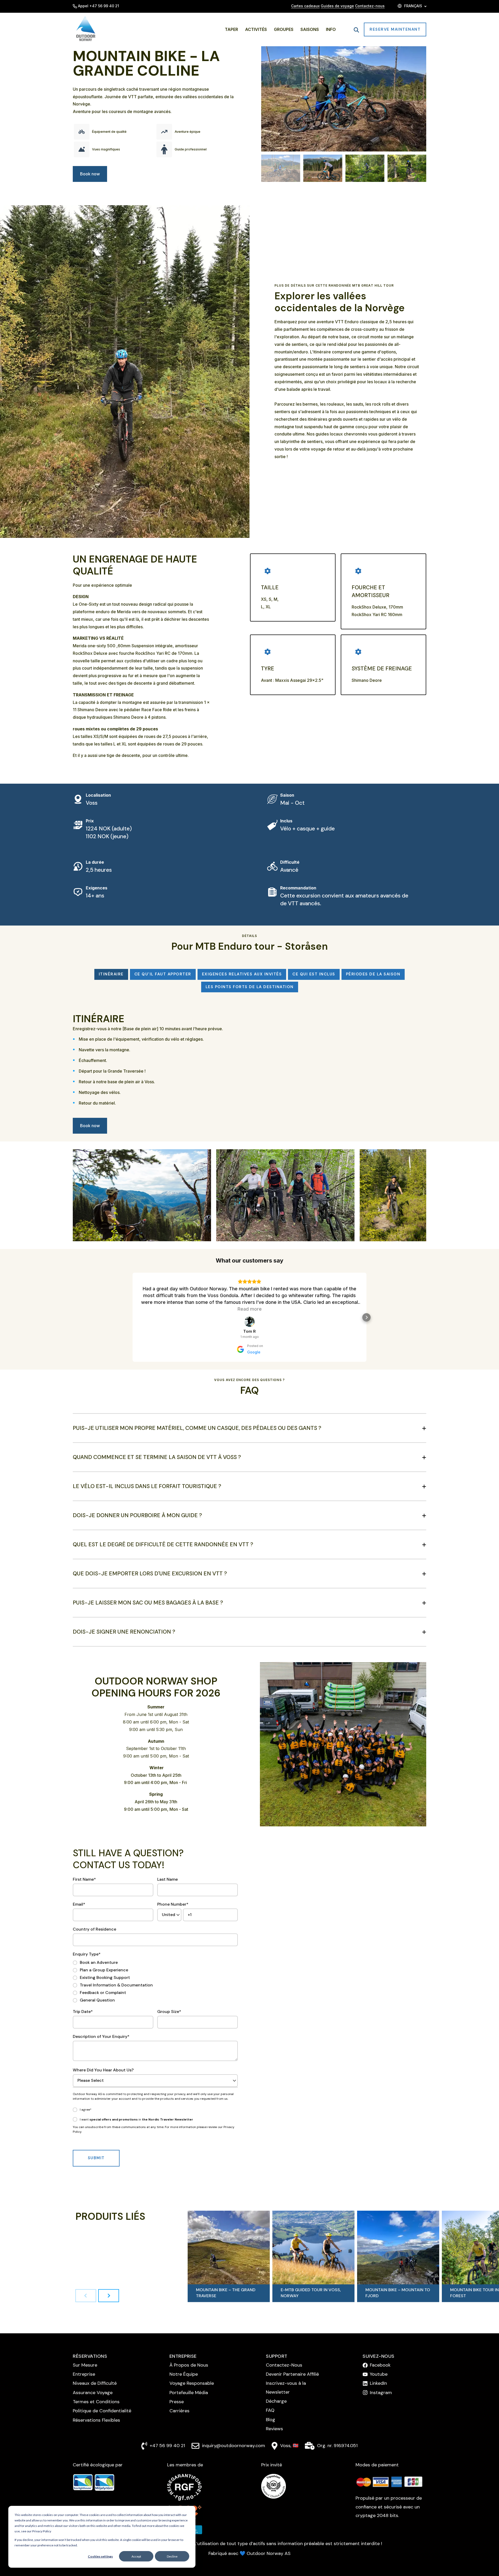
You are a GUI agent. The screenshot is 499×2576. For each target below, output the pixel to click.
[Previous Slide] (86, 2296)
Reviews (274, 2429)
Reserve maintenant (395, 29)
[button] (281, 168)
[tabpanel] (249, 1062)
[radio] (113, 1963)
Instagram (381, 2393)
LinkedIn (378, 2383)
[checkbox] (113, 1981)
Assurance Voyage (93, 2393)
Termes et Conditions (96, 2402)
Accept (136, 2556)
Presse (177, 2402)
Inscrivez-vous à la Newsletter (286, 2387)
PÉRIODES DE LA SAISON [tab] (373, 974)
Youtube (379, 2374)
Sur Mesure (85, 2365)
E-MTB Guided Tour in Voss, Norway (311, 2293)
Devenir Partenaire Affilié (292, 2374)
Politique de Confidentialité (102, 2411)
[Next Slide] (109, 2296)
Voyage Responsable (192, 2383)
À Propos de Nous (189, 2365)
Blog (271, 2420)
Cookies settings (100, 2556)
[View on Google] (249, 1322)
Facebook (380, 2365)
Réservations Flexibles (96, 2420)
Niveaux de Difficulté (95, 2383)
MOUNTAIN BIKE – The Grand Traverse (226, 2293)
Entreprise (84, 2374)
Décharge (276, 2401)
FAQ (270, 2410)
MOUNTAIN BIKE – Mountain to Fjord (398, 2293)
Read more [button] (250, 1309)
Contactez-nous (370, 6)
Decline (172, 2556)
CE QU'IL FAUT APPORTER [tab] (163, 974)
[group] (229, 2256)
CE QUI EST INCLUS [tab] (314, 974)
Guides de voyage (337, 6)
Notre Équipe (184, 2374)
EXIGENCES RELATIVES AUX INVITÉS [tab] (242, 974)
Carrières (179, 2411)
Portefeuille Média (189, 2393)
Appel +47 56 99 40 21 (99, 6)
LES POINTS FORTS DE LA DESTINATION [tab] (250, 987)
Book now (90, 174)
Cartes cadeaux (305, 6)
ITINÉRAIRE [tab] (111, 974)
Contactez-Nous (284, 2365)
